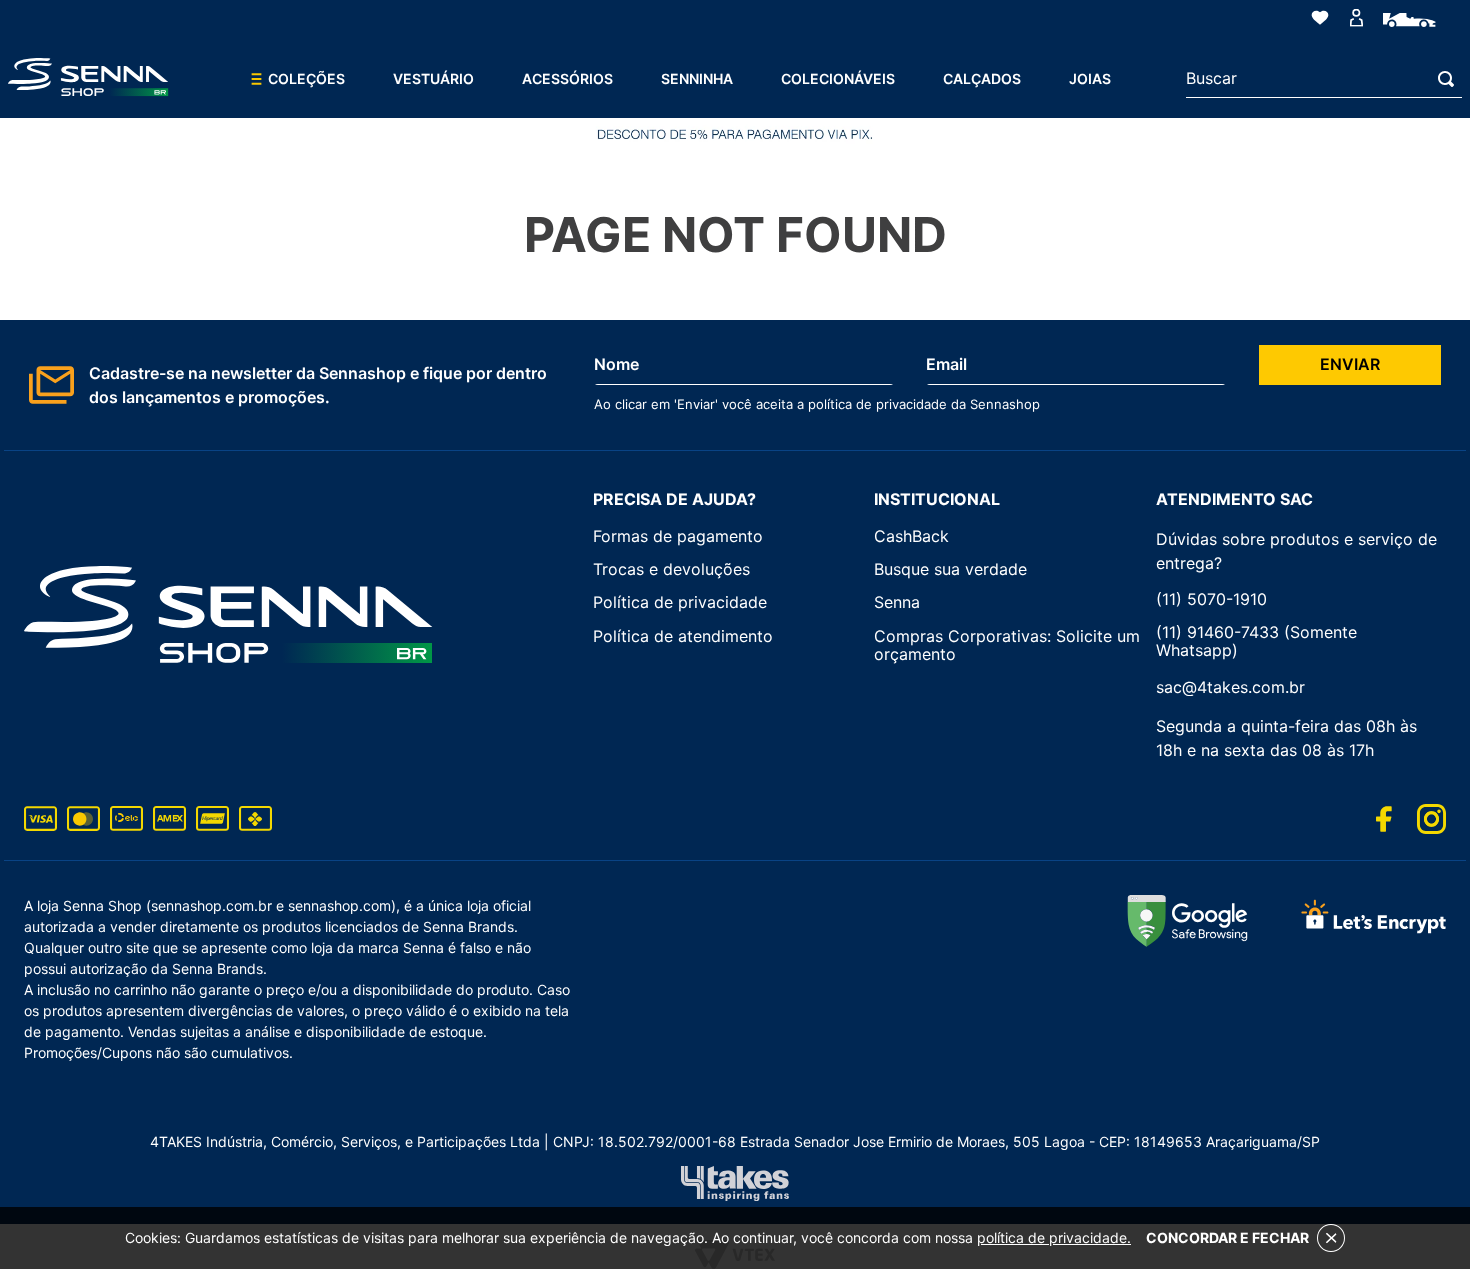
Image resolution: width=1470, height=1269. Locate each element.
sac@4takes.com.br (1230, 687)
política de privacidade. (1054, 1237)
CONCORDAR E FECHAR (1227, 1237)
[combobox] (1324, 79)
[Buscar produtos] (1450, 78)
